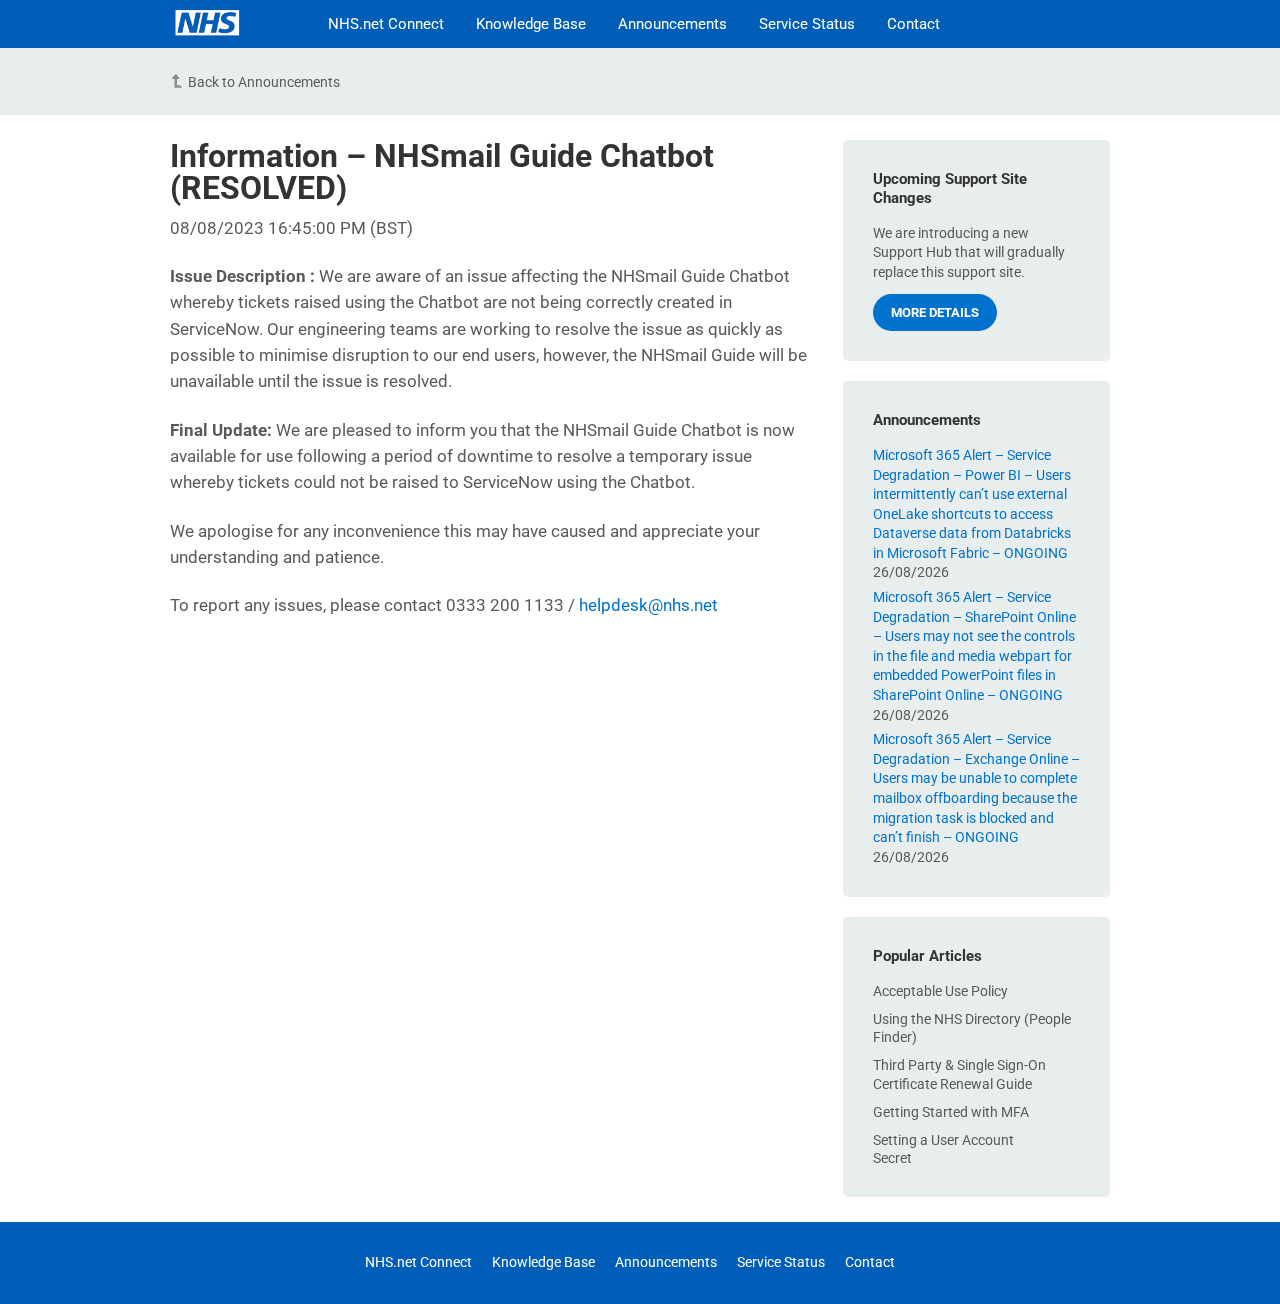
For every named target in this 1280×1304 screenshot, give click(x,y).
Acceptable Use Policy (940, 991)
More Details (935, 312)
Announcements (672, 24)
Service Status (807, 24)
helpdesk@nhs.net (648, 605)
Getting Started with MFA (951, 1112)
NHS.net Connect (386, 24)
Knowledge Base (531, 24)
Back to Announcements (264, 82)
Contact (913, 24)
